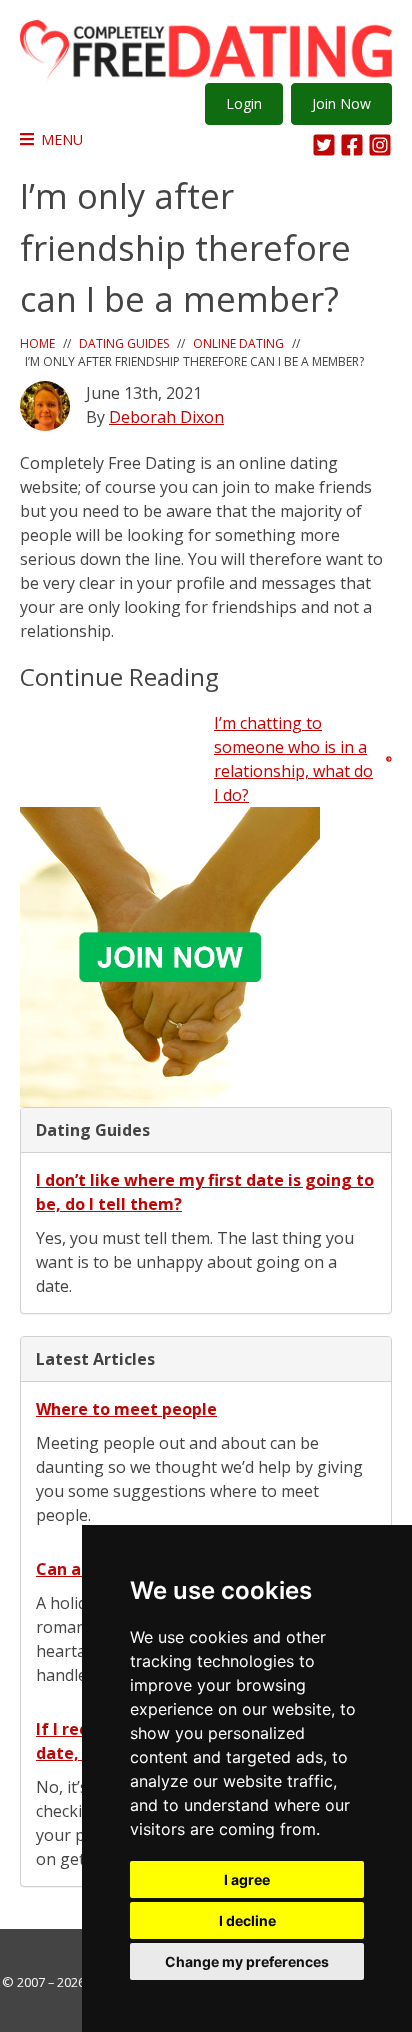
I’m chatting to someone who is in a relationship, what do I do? (293, 759)
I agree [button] (247, 1879)
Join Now (341, 103)
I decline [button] (247, 1920)
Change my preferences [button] (247, 1961)
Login (244, 103)
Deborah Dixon (166, 417)
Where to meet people (126, 1409)
